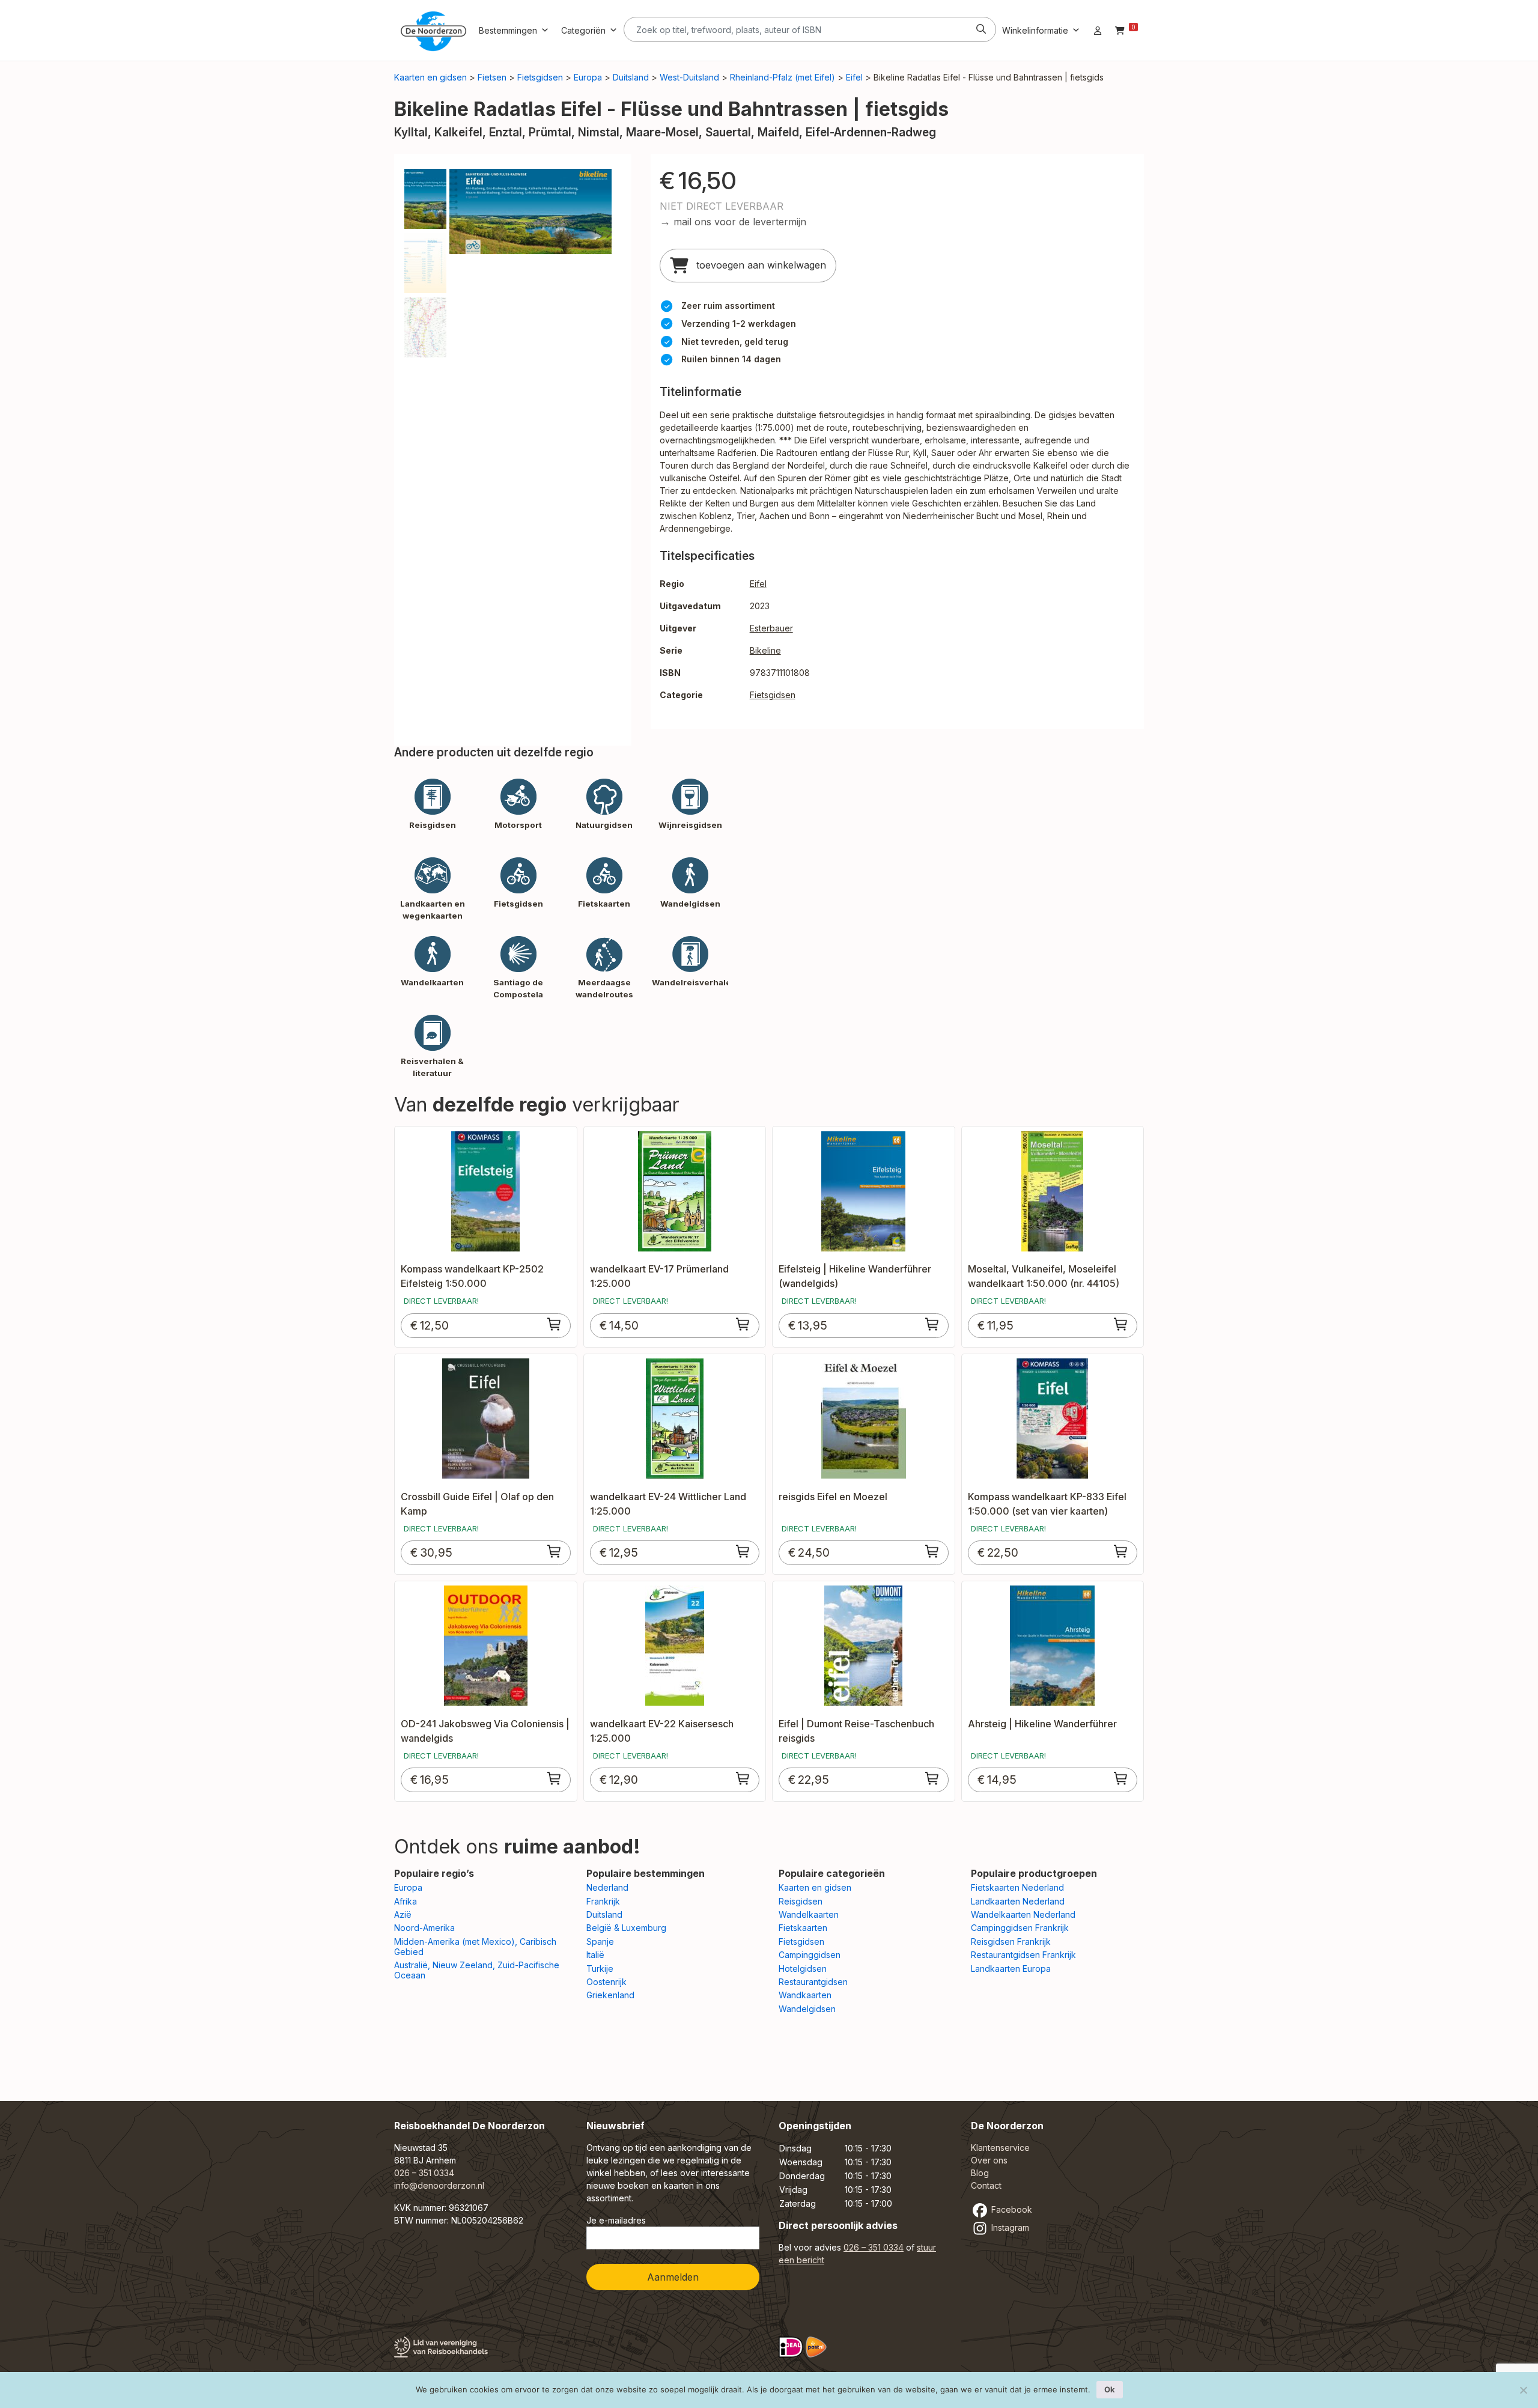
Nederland (607, 1887)
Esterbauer (771, 628)
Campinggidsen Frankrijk (1020, 1928)
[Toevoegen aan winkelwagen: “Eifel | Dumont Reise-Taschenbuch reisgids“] (932, 1778)
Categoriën (583, 30)
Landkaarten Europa (1011, 1969)
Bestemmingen (508, 30)
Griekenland (610, 1995)
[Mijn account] (1098, 30)
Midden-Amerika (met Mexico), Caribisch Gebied (475, 1947)
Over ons (989, 2160)
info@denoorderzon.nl (439, 2185)
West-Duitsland (689, 77)
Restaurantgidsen (813, 1982)
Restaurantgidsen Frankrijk (1023, 1955)
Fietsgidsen (540, 77)
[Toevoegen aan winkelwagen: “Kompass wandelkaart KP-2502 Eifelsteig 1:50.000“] (555, 1324)
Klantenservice (1000, 2148)
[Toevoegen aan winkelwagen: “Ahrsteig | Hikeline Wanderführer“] (1121, 1778)
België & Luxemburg (626, 1928)
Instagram (1009, 2227)
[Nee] (1523, 2390)
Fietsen (492, 77)
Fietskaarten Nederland (1017, 1887)
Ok (1110, 2389)
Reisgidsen (801, 1901)
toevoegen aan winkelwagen (760, 265)
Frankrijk (603, 1901)
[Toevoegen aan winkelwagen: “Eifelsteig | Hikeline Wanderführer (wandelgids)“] (932, 1324)
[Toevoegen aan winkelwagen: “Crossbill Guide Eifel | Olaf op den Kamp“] (555, 1551)
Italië (595, 1955)
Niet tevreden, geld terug (735, 342)
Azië (403, 1914)
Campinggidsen (810, 1955)
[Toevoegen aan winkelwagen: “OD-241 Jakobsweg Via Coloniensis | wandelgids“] (555, 1778)
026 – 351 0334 (424, 2173)
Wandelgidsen (807, 2009)
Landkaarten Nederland (1018, 1901)
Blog (980, 2173)
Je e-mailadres (616, 2220)
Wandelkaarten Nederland (1023, 1914)
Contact (986, 2185)
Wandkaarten (805, 1995)
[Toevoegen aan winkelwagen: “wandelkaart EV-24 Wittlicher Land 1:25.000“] (743, 1551)
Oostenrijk (606, 1982)
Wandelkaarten (809, 1914)
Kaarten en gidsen (430, 77)
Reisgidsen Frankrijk (1011, 1941)
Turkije (600, 1969)
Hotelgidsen (803, 1969)
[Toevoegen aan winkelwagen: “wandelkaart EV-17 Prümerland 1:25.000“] (743, 1324)
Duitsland (631, 77)
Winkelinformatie (1035, 30)
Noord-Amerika (424, 1928)
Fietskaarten (803, 1928)
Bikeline (765, 650)
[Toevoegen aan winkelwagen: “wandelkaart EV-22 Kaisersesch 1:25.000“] (743, 1778)
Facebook (1011, 2209)
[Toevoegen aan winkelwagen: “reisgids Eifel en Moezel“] (932, 1551)
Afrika (406, 1901)
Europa (588, 77)
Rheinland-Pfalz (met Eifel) (783, 77)
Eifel (854, 77)
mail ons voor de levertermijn (740, 222)
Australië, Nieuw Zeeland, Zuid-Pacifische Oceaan (477, 1970)
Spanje (600, 1941)
